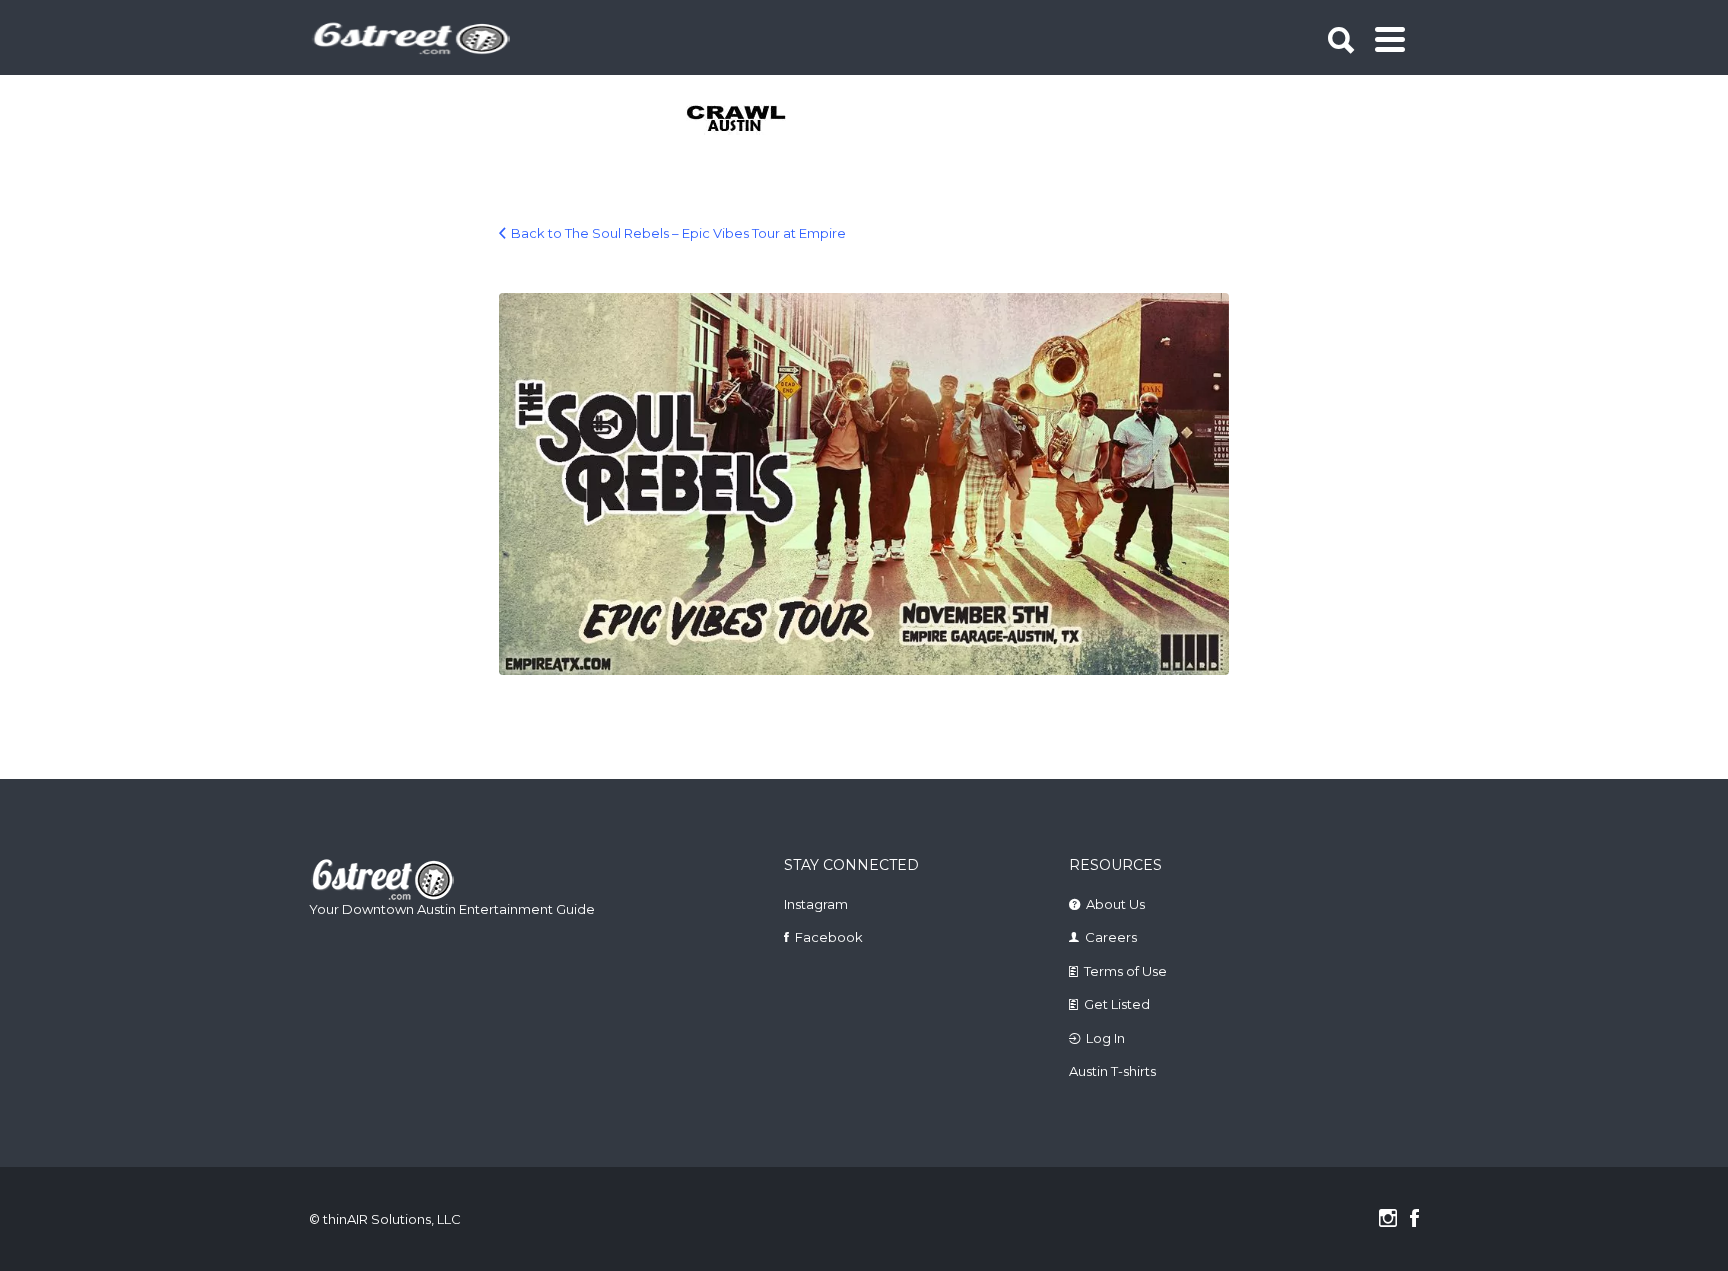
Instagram (816, 904)
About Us (1115, 904)
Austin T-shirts (1112, 1071)
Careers (1111, 937)
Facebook (829, 937)
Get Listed (1117, 1004)
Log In (1105, 1038)
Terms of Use (1125, 971)
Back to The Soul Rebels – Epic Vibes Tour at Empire (678, 233)
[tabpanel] (747, 120)
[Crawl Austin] (747, 120)
